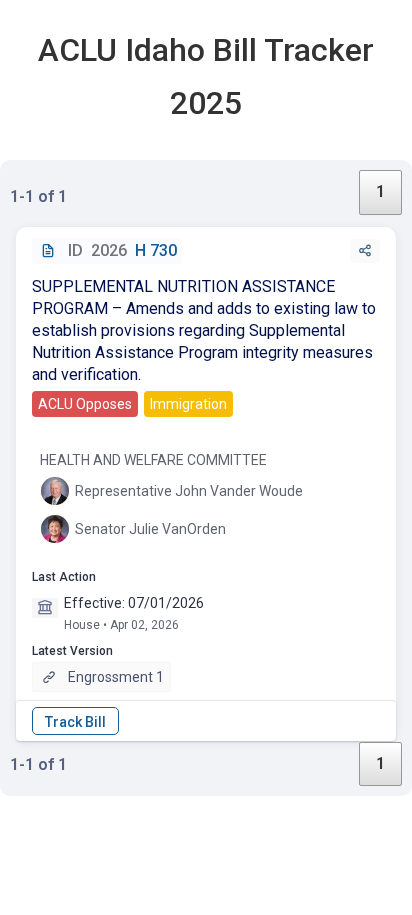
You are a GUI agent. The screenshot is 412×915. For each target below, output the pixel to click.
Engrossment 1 (116, 677)
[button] (365, 251)
